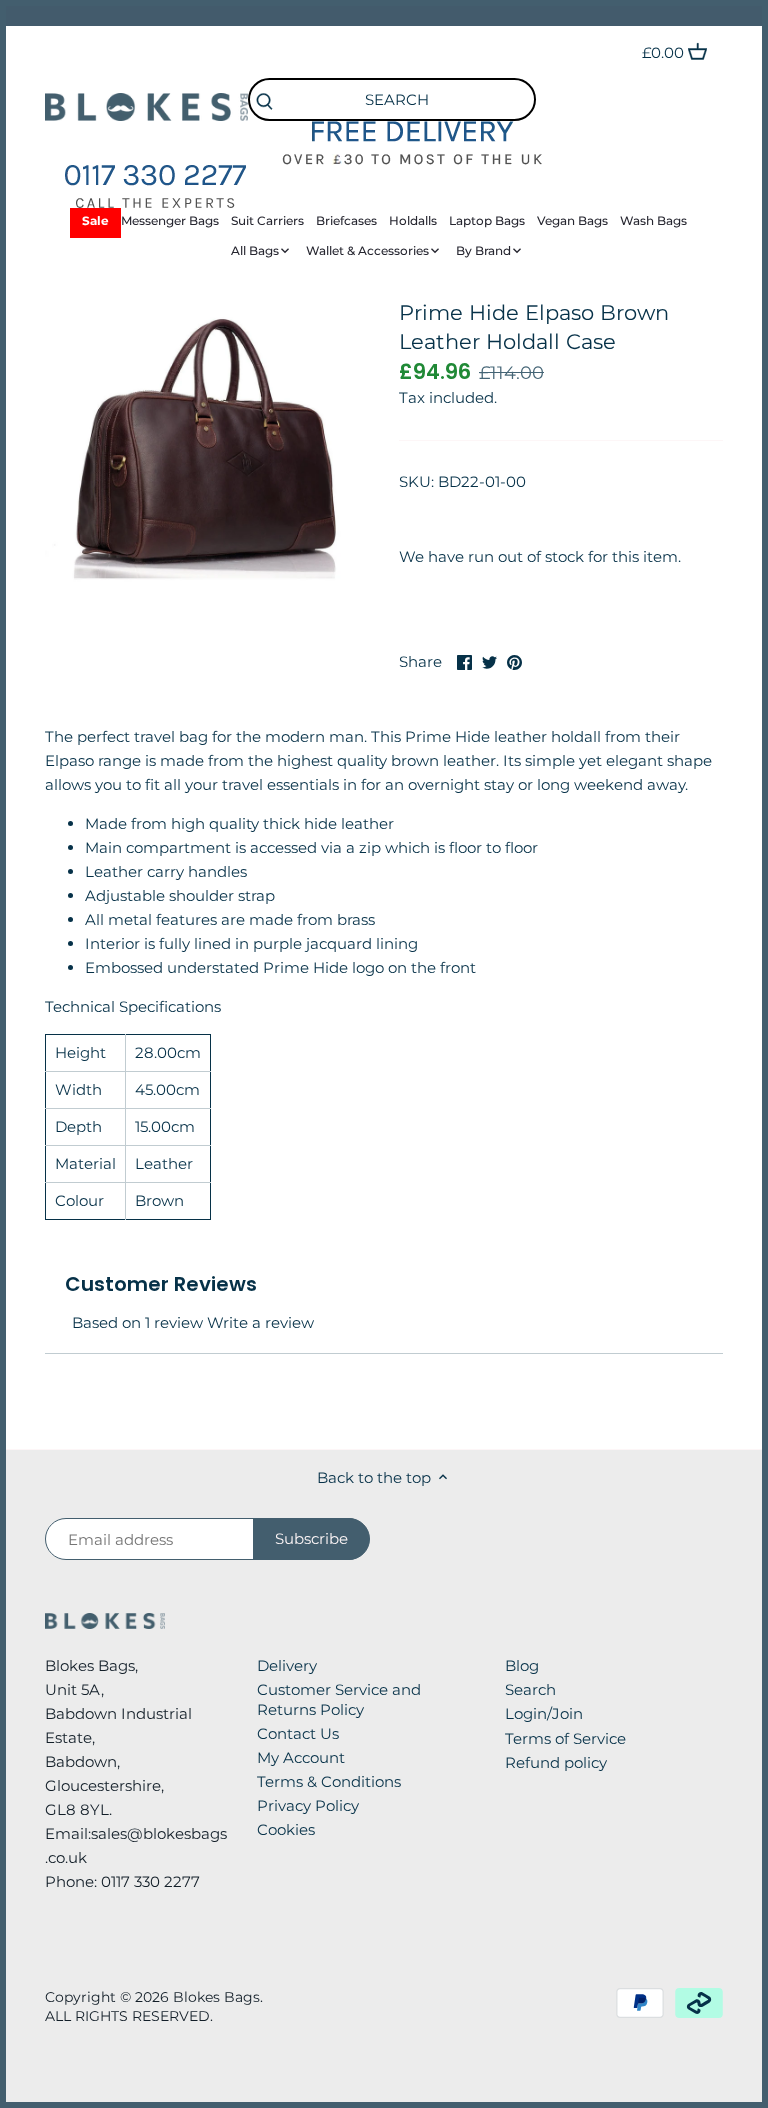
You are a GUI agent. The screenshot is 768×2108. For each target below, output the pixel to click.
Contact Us (298, 1733)
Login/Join (544, 1713)
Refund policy (556, 1762)
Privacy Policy (308, 1805)
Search (530, 1689)
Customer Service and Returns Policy (339, 1699)
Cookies (286, 1829)
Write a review (260, 1322)
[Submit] (264, 102)
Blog (522, 1665)
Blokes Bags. (218, 1997)
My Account (301, 1757)
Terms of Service (565, 1738)
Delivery (287, 1665)
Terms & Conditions (329, 1781)
